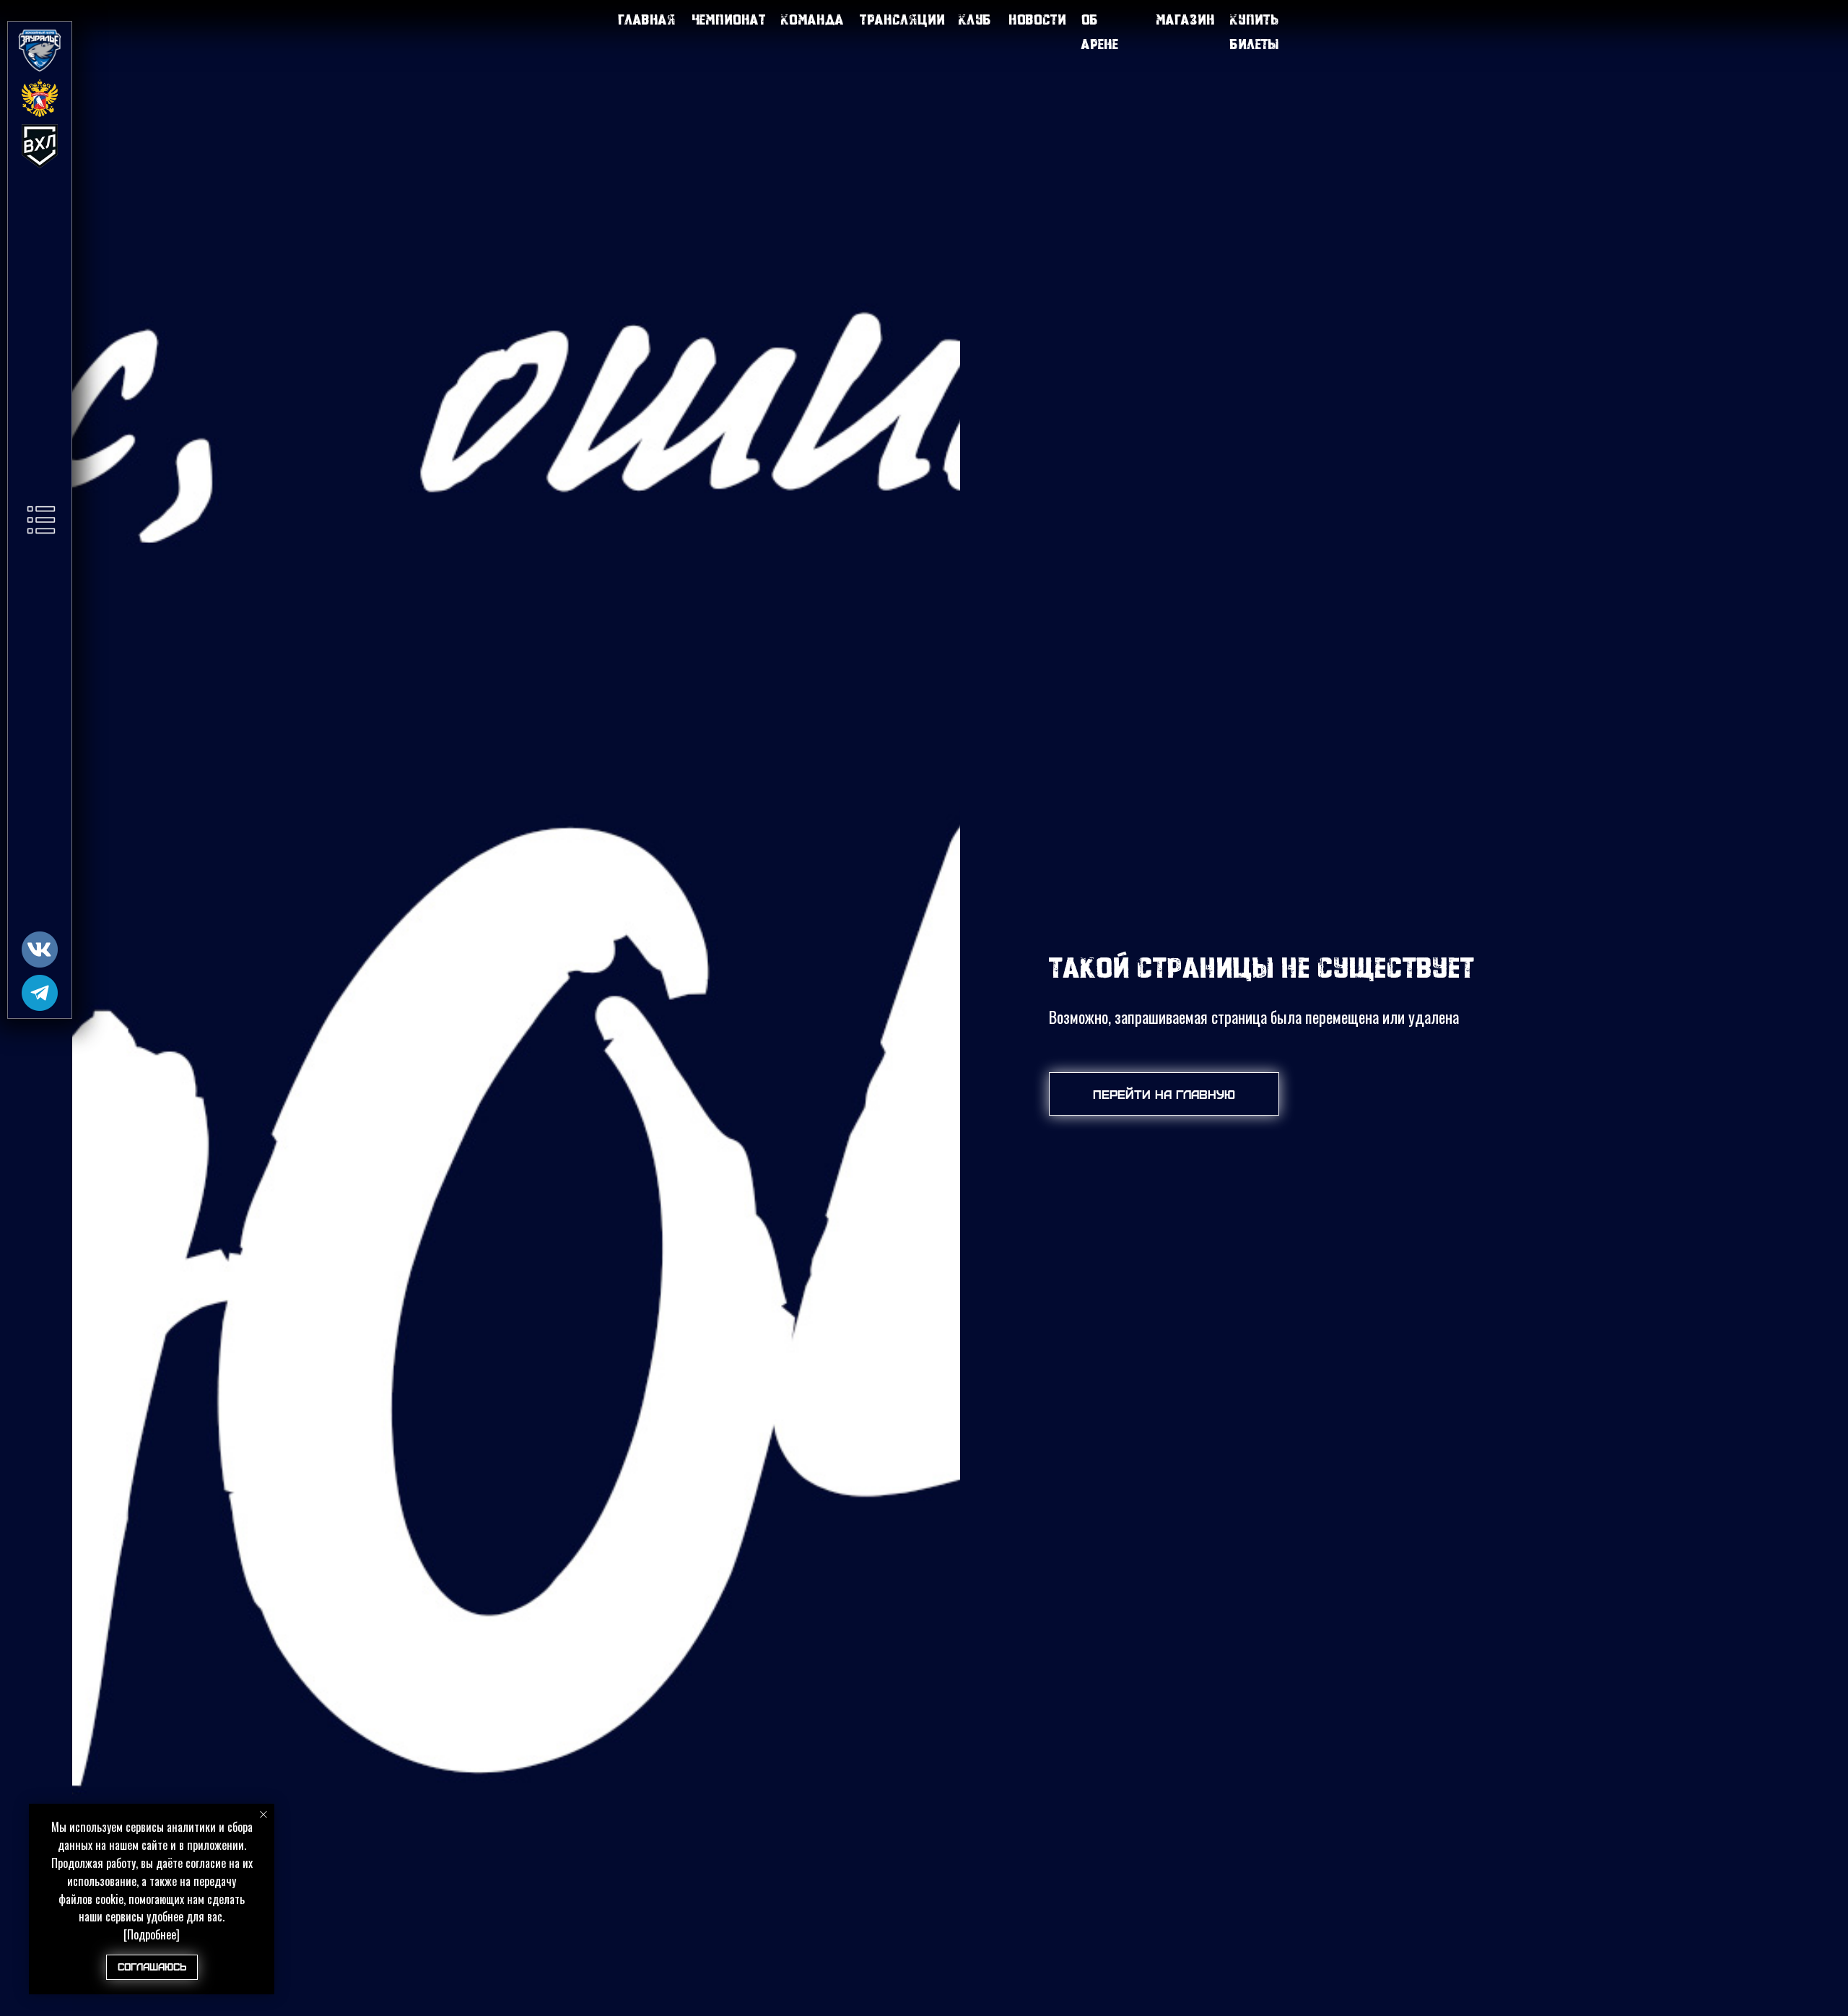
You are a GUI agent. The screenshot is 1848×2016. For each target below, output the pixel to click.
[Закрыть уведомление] (263, 1815)
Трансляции (902, 19)
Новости (1037, 19)
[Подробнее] (152, 1934)
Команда (812, 19)
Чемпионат (729, 19)
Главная (647, 19)
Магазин (1185, 19)
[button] (41, 520)
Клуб (975, 19)
